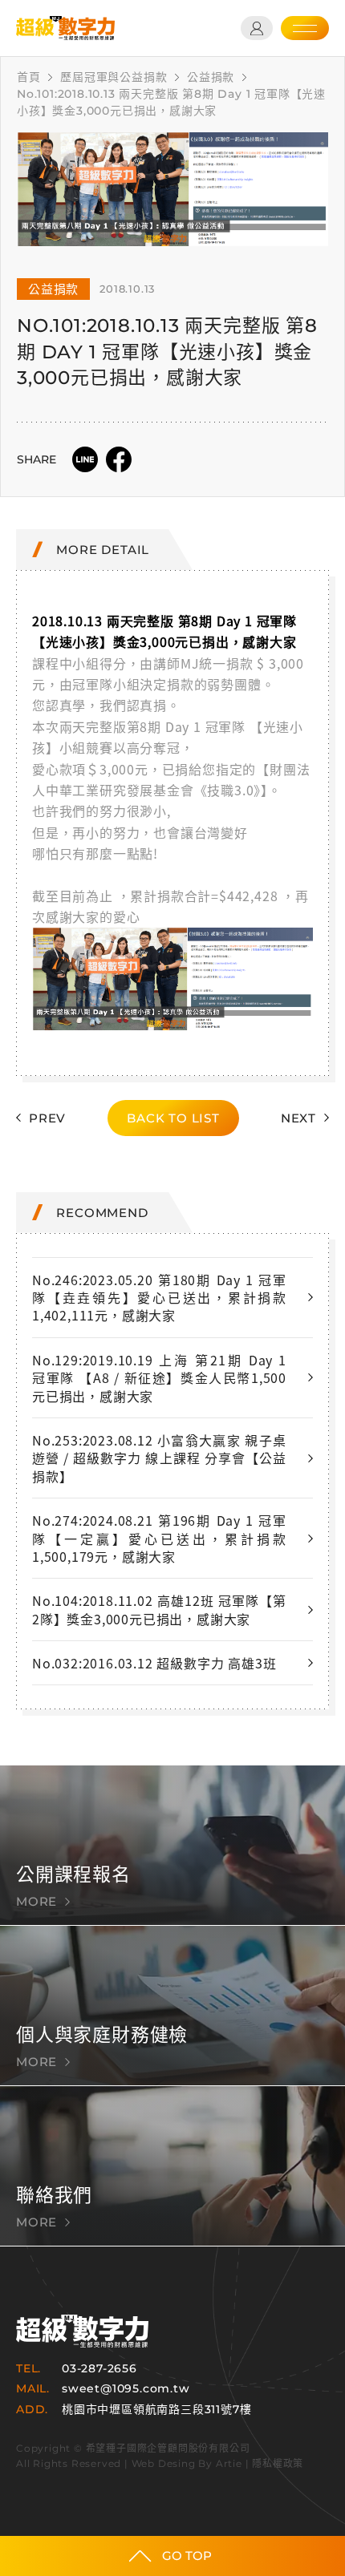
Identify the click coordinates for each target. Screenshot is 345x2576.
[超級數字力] (82, 2331)
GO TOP (187, 2556)
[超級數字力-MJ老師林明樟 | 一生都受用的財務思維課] (65, 28)
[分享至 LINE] (85, 459)
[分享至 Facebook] (119, 459)
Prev (47, 1118)
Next (298, 1118)
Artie (229, 2463)
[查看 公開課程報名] (172, 1845)
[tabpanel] (172, 189)
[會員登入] (257, 28)
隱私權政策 (278, 2463)
